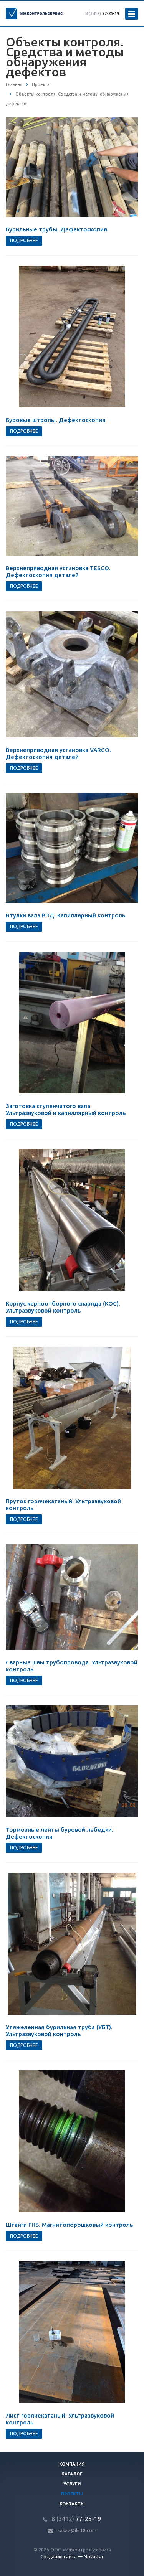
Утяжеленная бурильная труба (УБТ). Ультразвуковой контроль (59, 2031)
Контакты (72, 2504)
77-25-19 (102, 13)
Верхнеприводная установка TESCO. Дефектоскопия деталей (58, 571)
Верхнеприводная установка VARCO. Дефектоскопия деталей (58, 753)
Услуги (72, 2484)
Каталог (72, 2474)
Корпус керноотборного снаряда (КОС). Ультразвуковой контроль (63, 1307)
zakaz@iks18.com (77, 2531)
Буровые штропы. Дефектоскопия (56, 420)
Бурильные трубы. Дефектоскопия (56, 229)
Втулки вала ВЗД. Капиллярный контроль (65, 915)
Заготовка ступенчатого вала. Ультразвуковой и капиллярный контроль (66, 1109)
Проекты (72, 2494)
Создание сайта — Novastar (72, 2557)
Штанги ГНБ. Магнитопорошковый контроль (69, 2225)
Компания (72, 2464)
